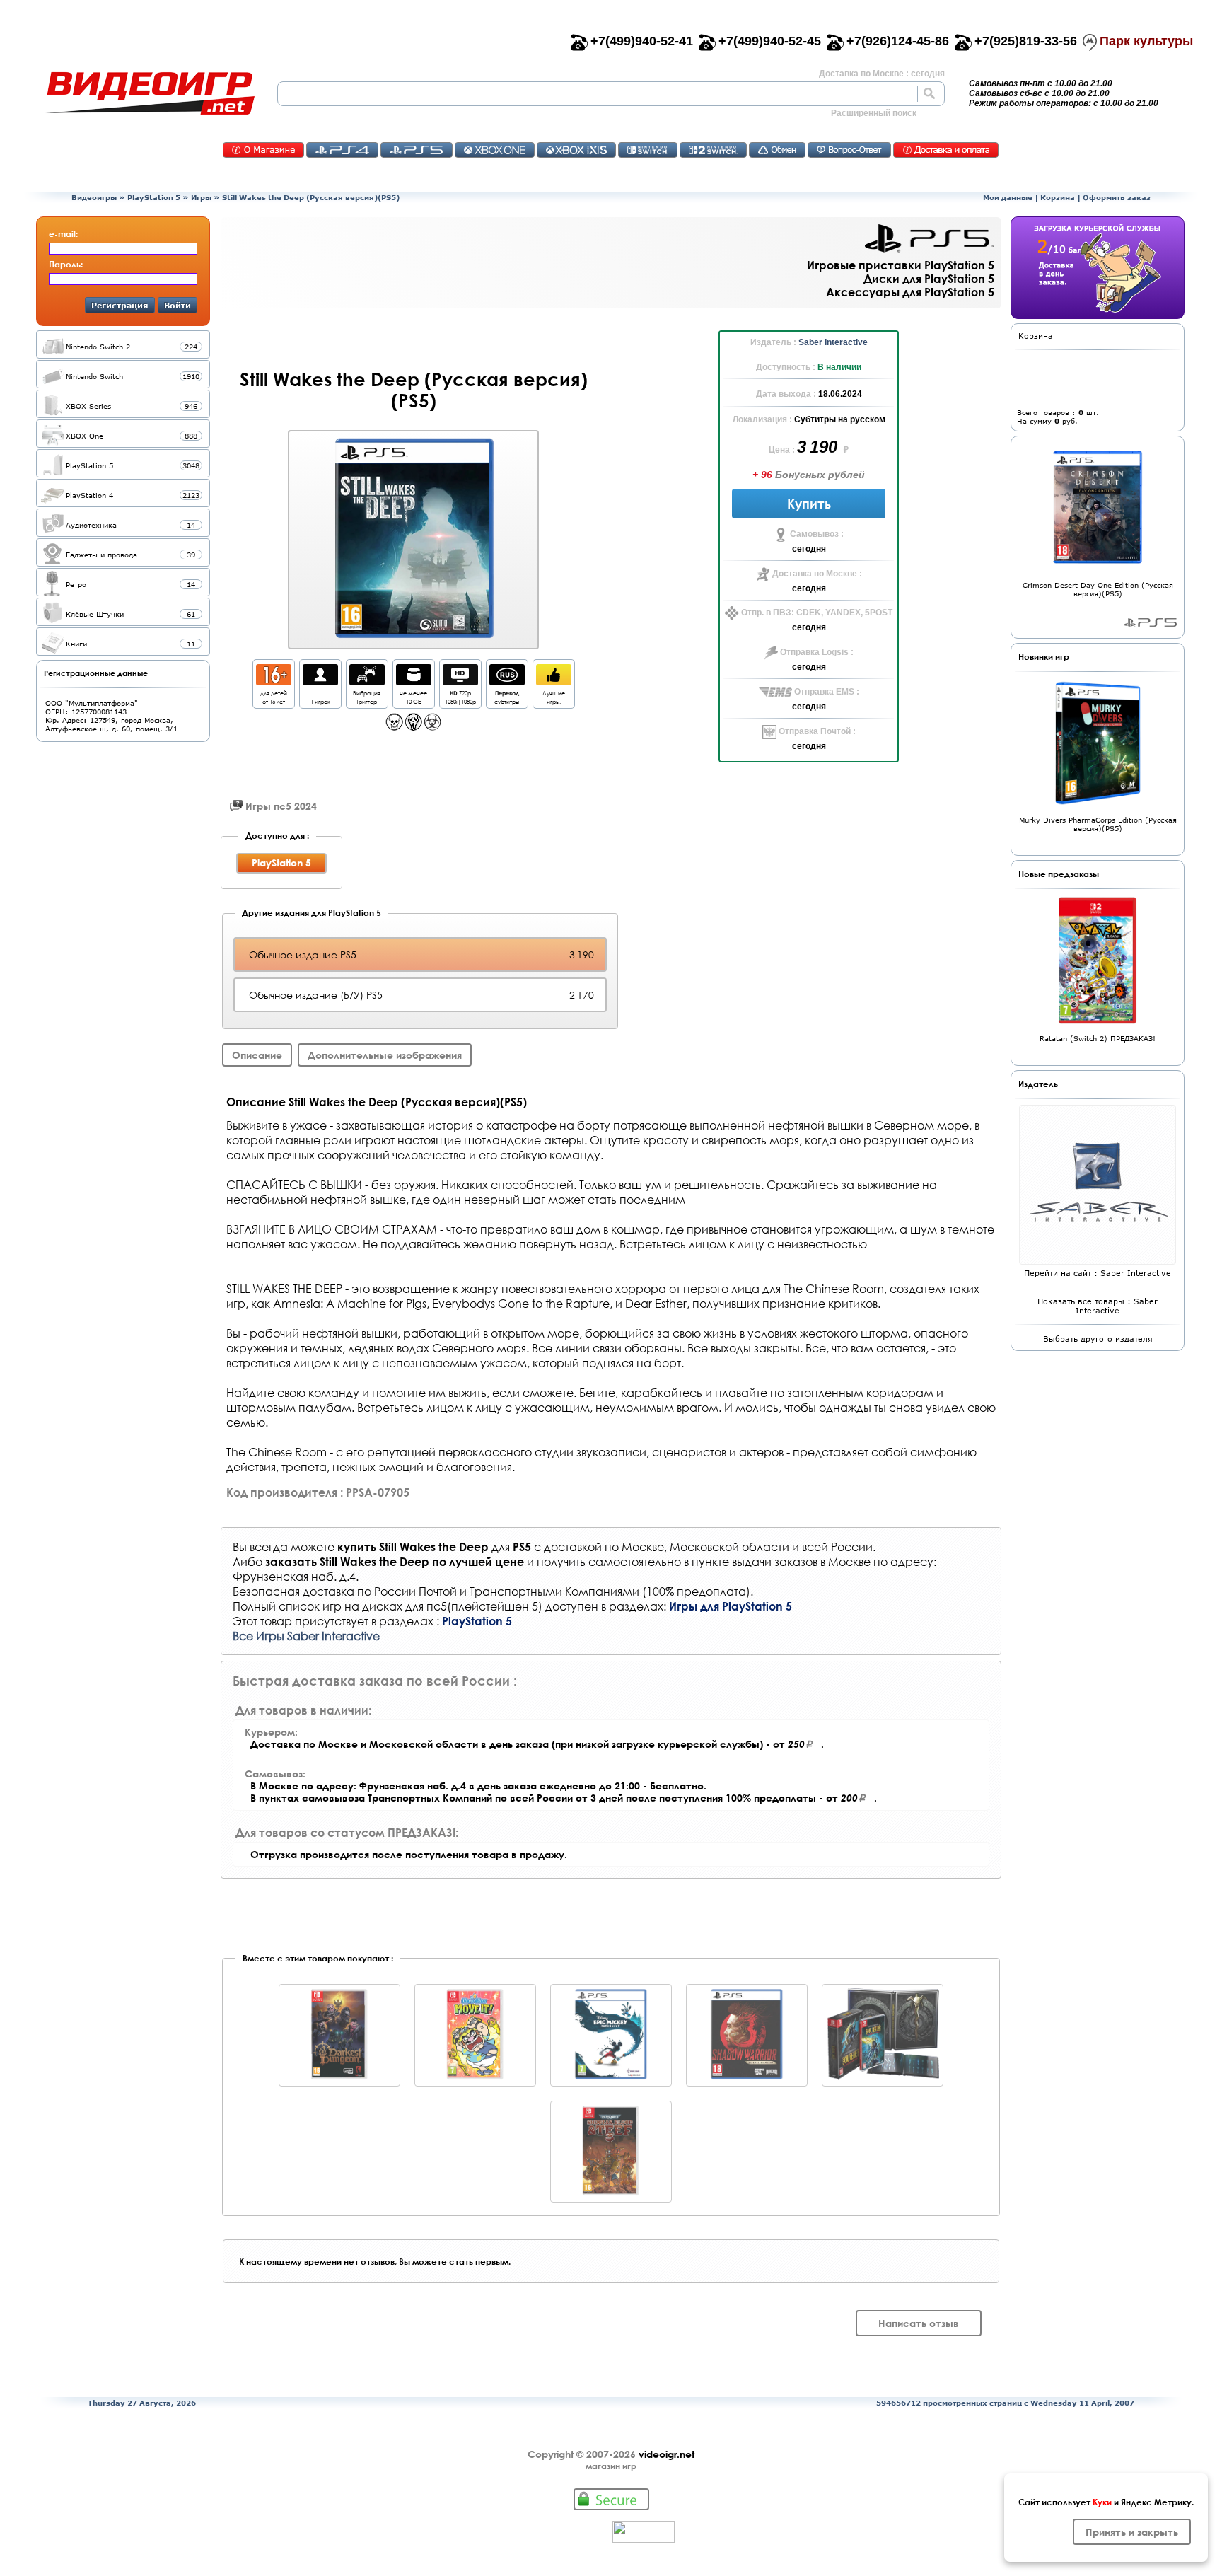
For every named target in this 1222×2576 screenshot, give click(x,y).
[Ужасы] (413, 727)
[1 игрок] (320, 681)
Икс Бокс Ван (495, 150)
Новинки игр (1044, 656)
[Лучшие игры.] (554, 681)
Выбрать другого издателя (1098, 1339)
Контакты (263, 150)
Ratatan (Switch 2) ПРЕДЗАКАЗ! (1098, 1038)
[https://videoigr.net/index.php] (150, 93)
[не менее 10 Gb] (414, 681)
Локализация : (763, 419)
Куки (1102, 2502)
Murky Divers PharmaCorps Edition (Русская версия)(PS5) (1098, 824)
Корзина (1058, 197)
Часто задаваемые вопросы (849, 150)
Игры (201, 197)
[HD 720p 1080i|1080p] (460, 681)
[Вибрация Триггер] (367, 681)
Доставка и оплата (946, 150)
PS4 (342, 150)
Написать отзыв (919, 2323)
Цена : (783, 450)
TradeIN (777, 150)
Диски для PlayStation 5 (929, 278)
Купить (809, 504)
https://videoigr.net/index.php (150, 93)
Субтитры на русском (840, 419)
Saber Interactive (833, 342)
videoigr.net (667, 2454)
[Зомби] (432, 727)
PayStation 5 (1150, 622)
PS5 (417, 150)
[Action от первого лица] (394, 727)
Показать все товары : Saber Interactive (1098, 1306)
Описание (257, 1055)
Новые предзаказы (1059, 874)
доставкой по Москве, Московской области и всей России (708, 1547)
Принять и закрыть (1132, 2532)
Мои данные (1008, 197)
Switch (648, 150)
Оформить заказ (1117, 197)
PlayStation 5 (154, 197)
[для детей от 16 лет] (274, 681)
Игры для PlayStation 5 (731, 1606)
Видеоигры (94, 197)
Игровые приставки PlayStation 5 (901, 265)
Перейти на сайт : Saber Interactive (1098, 1273)
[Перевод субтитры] (507, 681)
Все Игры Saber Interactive (306, 1636)
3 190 (819, 447)
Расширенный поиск (874, 113)
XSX (576, 150)
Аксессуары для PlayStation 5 (910, 292)
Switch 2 (713, 150)
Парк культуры (1146, 41)
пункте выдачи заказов (755, 1561)
